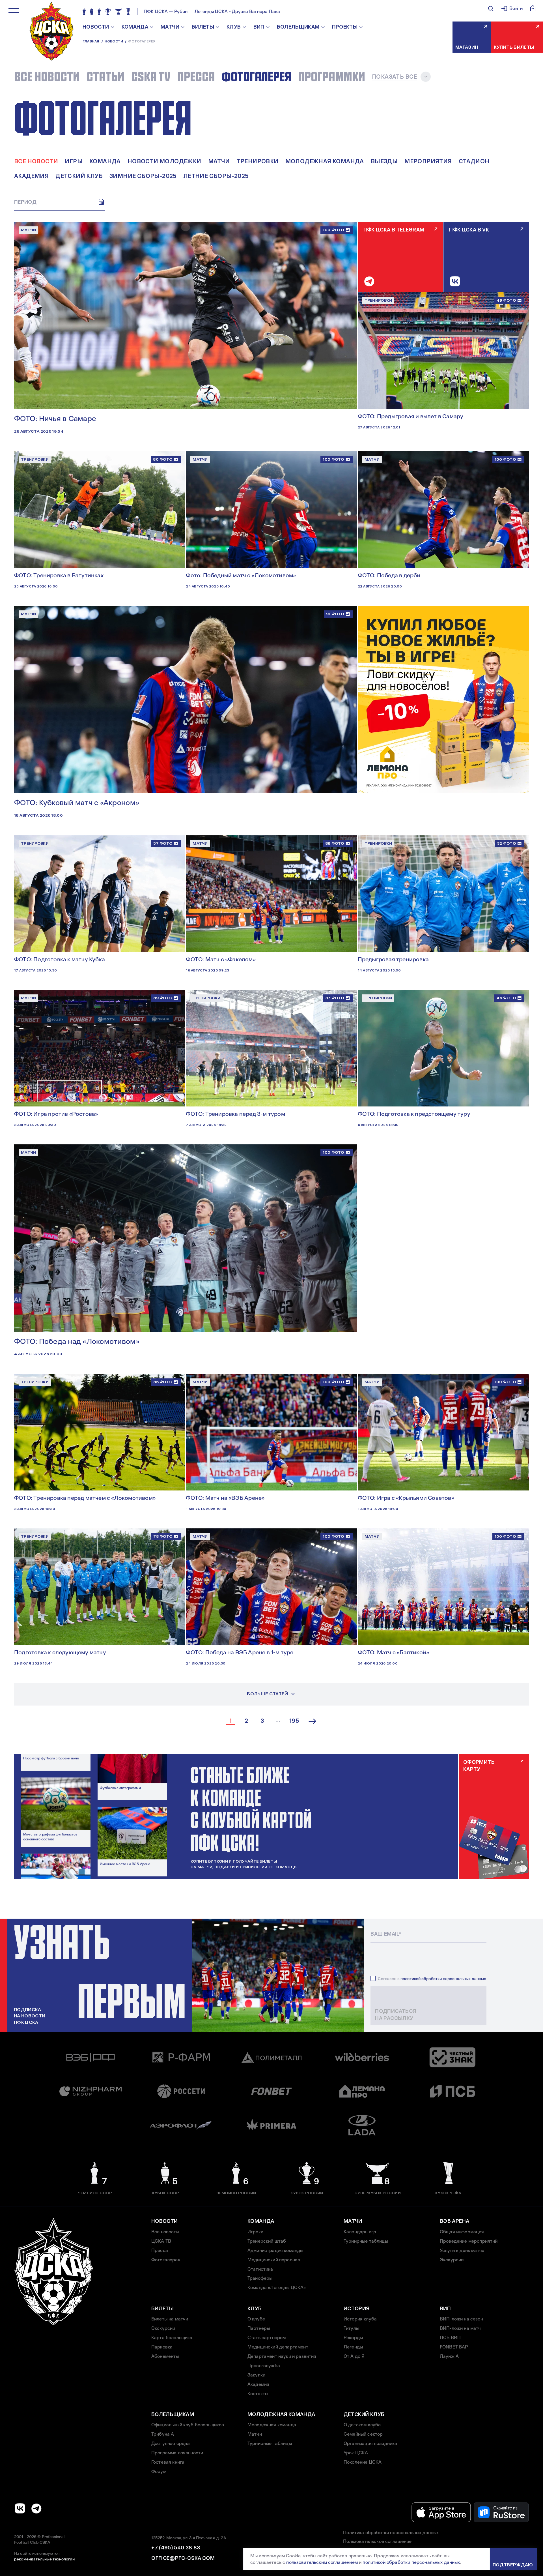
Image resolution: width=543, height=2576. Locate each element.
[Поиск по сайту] (491, 8)
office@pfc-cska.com (183, 2558)
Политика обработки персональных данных (391, 2533)
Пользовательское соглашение (377, 2541)
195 (294, 1721)
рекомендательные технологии (44, 2559)
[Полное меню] (14, 10)
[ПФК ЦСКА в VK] (20, 2508)
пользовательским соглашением (322, 2562)
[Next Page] (313, 1721)
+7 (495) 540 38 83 (176, 2548)
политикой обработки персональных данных (443, 1979)
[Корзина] (533, 8)
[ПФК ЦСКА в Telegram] (36, 2508)
